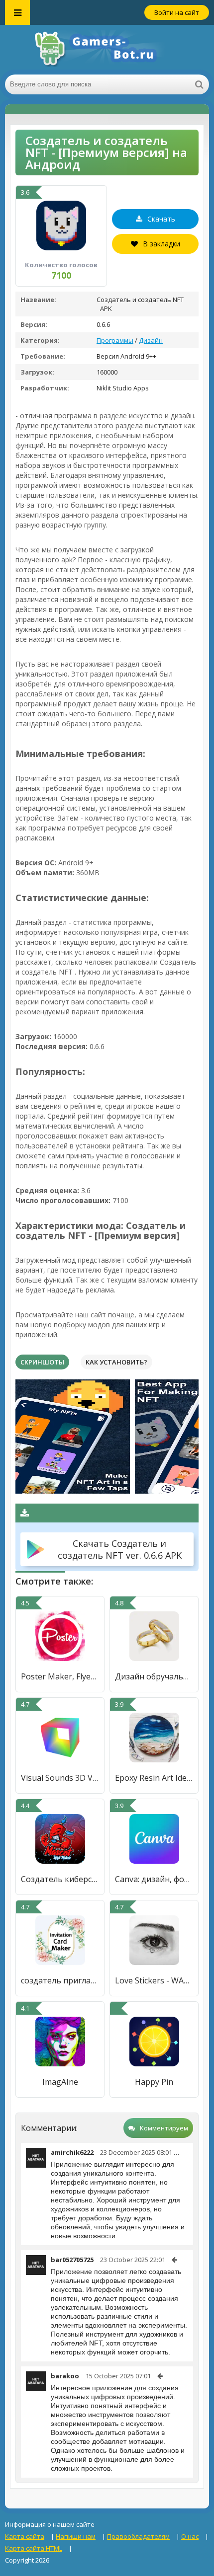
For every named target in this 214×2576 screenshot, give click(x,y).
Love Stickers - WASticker (154, 1980)
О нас (190, 2536)
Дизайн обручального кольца (154, 1676)
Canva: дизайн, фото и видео (154, 1879)
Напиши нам (76, 2536)
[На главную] (107, 50)
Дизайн (151, 340)
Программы (115, 340)
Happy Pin (154, 2082)
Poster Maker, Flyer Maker (60, 1676)
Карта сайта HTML (34, 2548)
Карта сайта (25, 2536)
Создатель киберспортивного (60, 1879)
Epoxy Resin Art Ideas (154, 1778)
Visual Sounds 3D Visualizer (60, 1778)
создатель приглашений (60, 1980)
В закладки (161, 244)
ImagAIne (60, 2082)
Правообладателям (138, 2536)
